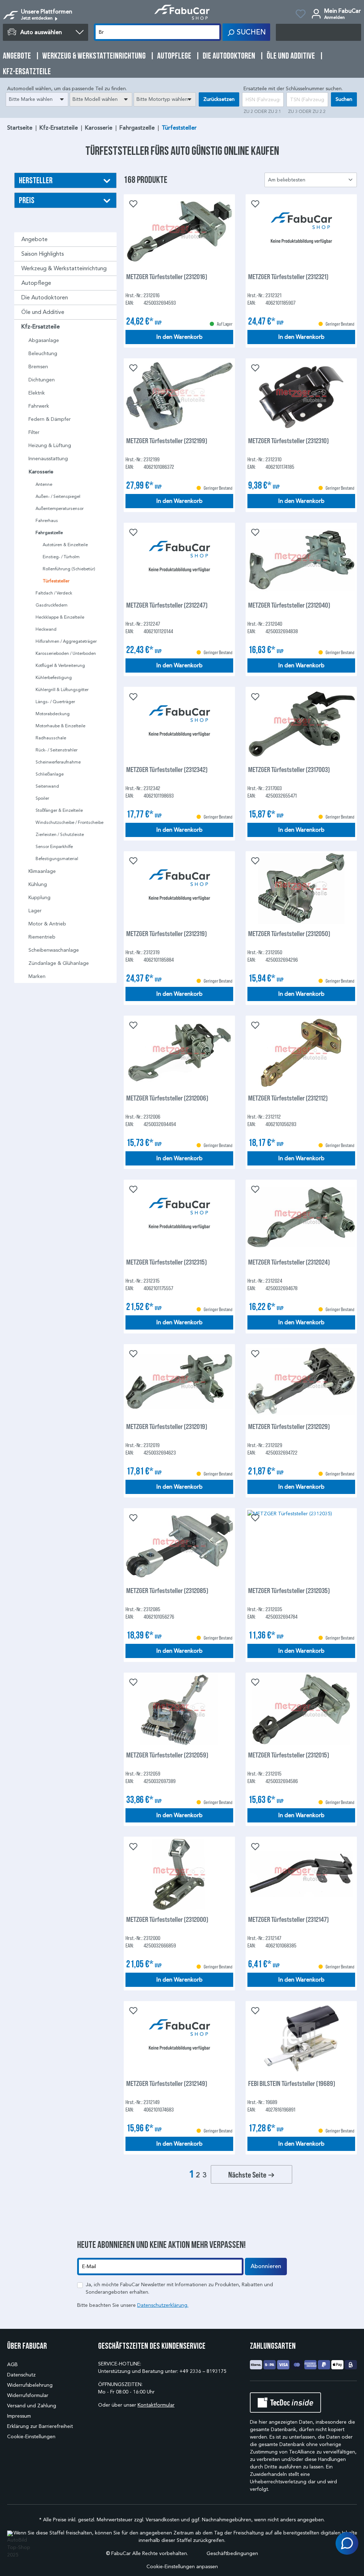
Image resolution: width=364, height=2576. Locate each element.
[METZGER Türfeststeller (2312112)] (301, 1053)
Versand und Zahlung (32, 2406)
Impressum (19, 2416)
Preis (27, 200)
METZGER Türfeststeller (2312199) (167, 441)
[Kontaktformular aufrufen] (347, 2543)
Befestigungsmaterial (57, 858)
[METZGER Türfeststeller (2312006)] (179, 1053)
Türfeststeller (56, 581)
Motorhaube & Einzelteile (60, 726)
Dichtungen (42, 380)
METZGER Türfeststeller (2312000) (167, 1919)
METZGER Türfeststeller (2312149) (167, 2083)
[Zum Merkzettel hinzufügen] (133, 203)
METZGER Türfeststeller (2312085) (167, 1590)
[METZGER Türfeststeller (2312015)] (301, 1710)
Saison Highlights (43, 254)
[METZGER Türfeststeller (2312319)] (179, 888)
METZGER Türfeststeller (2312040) (289, 605)
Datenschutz (21, 2375)
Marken (37, 976)
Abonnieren (266, 2266)
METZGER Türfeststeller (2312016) (167, 276)
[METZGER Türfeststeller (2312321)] (301, 232)
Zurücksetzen (219, 99)
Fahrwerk (39, 406)
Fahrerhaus (47, 520)
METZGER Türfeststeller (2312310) (288, 441)
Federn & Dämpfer (50, 419)
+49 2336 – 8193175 (203, 2371)
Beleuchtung (43, 354)
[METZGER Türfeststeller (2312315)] (179, 1217)
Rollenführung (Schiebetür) (69, 569)
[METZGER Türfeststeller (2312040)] (301, 560)
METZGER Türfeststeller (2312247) (167, 605)
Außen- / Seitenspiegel (58, 496)
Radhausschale (51, 738)
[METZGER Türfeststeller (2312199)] (179, 396)
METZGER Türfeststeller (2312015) (289, 1755)
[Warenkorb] (318, 32)
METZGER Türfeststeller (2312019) (167, 1426)
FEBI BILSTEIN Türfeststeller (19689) (292, 2083)
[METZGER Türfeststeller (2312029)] (301, 1381)
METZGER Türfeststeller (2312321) (288, 276)
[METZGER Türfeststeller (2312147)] (301, 1874)
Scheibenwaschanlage (54, 950)
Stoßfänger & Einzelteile (59, 810)
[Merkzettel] (301, 15)
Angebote (34, 239)
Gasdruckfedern (52, 605)
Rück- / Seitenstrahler (57, 750)
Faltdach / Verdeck (54, 593)
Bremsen (38, 367)
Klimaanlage (42, 871)
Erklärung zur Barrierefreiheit (40, 2426)
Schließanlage (50, 774)
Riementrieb (42, 937)
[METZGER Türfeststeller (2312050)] (301, 888)
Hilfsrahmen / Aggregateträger (66, 641)
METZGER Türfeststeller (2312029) (289, 1426)
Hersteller (36, 180)
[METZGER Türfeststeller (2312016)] (179, 232)
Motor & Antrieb (47, 924)
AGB (12, 2365)
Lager (35, 911)
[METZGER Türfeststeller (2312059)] (179, 1710)
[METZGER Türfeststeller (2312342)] (179, 724)
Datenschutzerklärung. (163, 2305)
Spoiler (42, 798)
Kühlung (38, 884)
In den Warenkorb (180, 337)
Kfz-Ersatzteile (41, 327)
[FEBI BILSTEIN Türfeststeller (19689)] (301, 2038)
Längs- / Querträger (55, 702)
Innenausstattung (48, 459)
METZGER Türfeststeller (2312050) (289, 933)
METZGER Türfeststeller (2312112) (288, 1098)
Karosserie (41, 472)
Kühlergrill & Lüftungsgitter (62, 689)
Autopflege (36, 283)
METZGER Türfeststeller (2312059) (167, 1755)
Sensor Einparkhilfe (54, 846)
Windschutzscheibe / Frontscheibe (69, 822)
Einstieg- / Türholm (61, 557)
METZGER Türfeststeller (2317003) (289, 769)
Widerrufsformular (28, 2395)
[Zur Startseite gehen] (182, 12)
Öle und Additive (43, 312)
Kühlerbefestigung (54, 677)
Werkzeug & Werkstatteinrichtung (64, 268)
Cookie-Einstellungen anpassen (182, 2567)
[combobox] (37, 99)
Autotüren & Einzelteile (65, 545)
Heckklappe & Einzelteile (60, 617)
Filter (34, 432)
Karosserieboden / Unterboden (66, 653)
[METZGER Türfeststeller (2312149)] (179, 2038)
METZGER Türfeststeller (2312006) (167, 1098)
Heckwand (46, 629)
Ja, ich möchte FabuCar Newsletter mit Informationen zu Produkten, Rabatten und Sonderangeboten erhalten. (179, 2288)
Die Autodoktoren (45, 297)
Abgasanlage (44, 340)
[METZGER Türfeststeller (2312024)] (301, 1217)
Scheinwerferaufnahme (58, 762)
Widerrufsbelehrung (30, 2385)
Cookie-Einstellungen (31, 2437)
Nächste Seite (248, 2174)
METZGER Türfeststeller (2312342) (167, 769)
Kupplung (39, 898)
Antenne (44, 484)
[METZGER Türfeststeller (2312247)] (179, 560)
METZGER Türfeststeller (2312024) (289, 1262)
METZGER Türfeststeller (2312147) (288, 1919)
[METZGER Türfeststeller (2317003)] (301, 724)
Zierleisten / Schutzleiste (60, 834)
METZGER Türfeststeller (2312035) (289, 1590)
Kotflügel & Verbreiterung (60, 665)
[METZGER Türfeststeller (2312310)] (301, 396)
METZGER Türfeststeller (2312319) (167, 933)
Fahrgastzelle (49, 533)
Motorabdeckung (53, 714)
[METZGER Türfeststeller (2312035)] (301, 1545)
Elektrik (37, 393)
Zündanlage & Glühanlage (59, 963)
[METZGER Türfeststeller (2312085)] (179, 1545)
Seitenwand (47, 786)
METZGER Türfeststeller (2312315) (167, 1262)
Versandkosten (163, 2520)
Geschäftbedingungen (232, 2553)
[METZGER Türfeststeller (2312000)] (179, 1874)
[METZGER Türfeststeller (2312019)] (179, 1381)
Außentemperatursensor (60, 508)
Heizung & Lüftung (50, 445)
